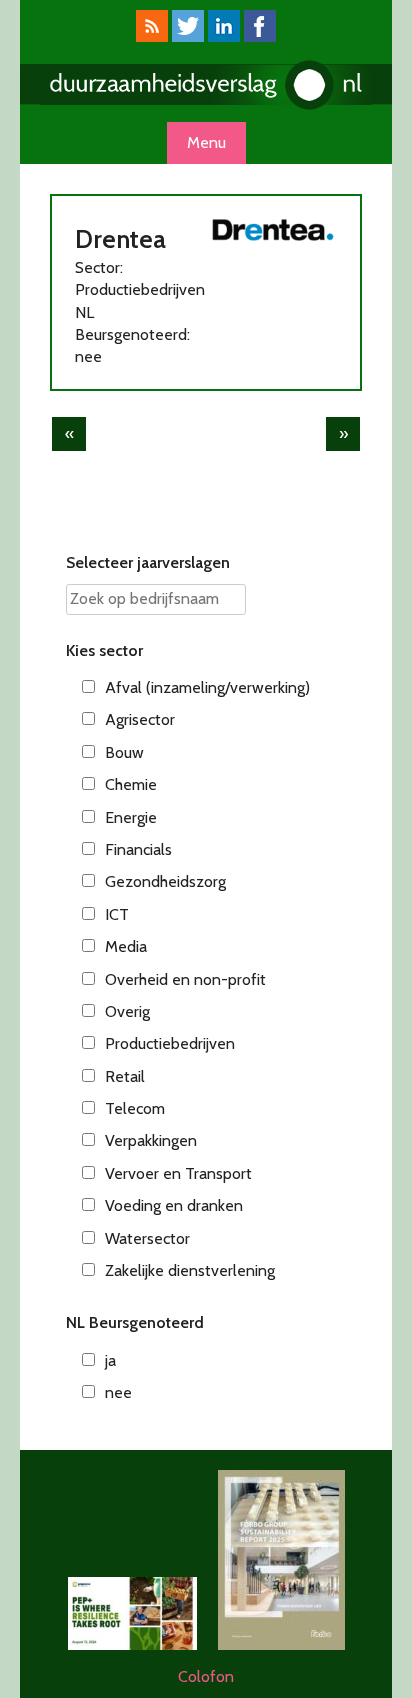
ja (110, 1360)
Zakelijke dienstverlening (190, 1270)
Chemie (131, 784)
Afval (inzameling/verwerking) (207, 687)
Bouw (124, 752)
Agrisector (140, 719)
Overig (127, 1011)
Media (126, 946)
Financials (138, 849)
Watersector (147, 1238)
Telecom (135, 1108)
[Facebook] (260, 36)
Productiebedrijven (170, 1043)
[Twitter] (188, 36)
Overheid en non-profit (185, 979)
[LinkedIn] (224, 36)
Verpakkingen (151, 1140)
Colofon (206, 1676)
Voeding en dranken (174, 1205)
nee (118, 1392)
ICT (117, 914)
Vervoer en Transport (178, 1173)
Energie (131, 817)
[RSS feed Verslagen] (152, 36)
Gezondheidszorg (165, 881)
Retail (125, 1076)
